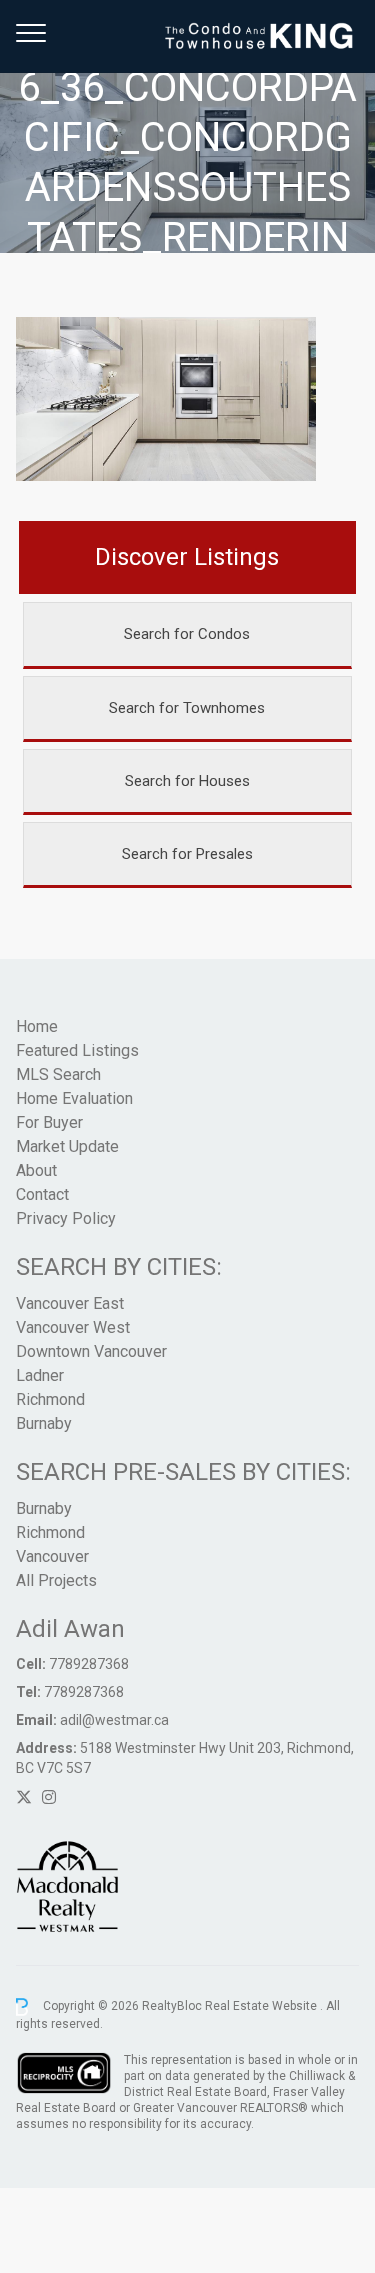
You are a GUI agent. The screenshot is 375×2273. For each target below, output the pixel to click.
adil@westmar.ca (114, 1720)
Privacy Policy (66, 1218)
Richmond (50, 1399)
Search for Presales (187, 854)
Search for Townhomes (187, 708)
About (36, 1170)
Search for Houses (187, 781)
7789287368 (89, 1664)
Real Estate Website (262, 2006)
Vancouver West (73, 1327)
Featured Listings (77, 1050)
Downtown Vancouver (91, 1351)
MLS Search (58, 1074)
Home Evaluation (74, 1098)
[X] (24, 1797)
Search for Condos (187, 634)
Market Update (67, 1146)
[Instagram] (49, 1797)
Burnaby (44, 1423)
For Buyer (49, 1122)
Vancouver (52, 1556)
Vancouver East (70, 1303)
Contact (42, 1194)
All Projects (56, 1580)
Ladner (40, 1375)
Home (37, 1026)
